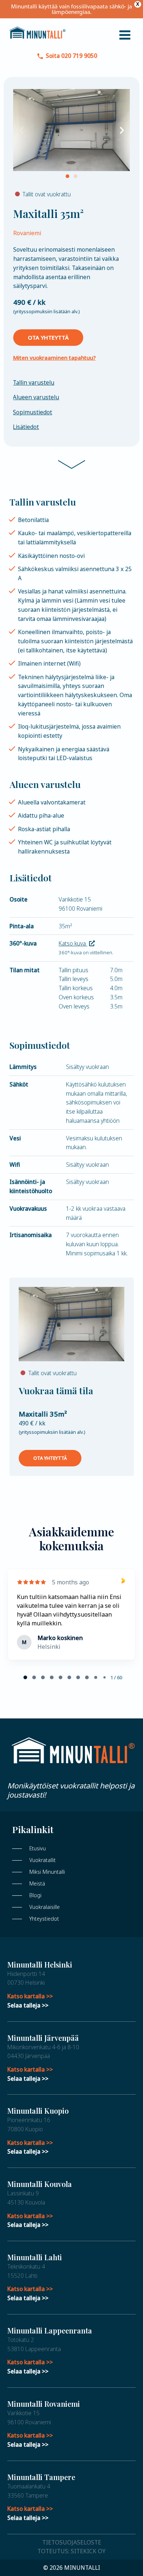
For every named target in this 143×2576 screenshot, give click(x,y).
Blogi (35, 1895)
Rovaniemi (27, 233)
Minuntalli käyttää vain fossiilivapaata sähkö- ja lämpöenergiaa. (71, 9)
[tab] (25, 1677)
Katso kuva (73, 943)
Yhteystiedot (44, 1919)
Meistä (37, 1883)
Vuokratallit (43, 1860)
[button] (21, 130)
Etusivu (38, 1848)
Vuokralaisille (45, 1907)
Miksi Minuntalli (47, 1872)
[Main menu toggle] (125, 35)
